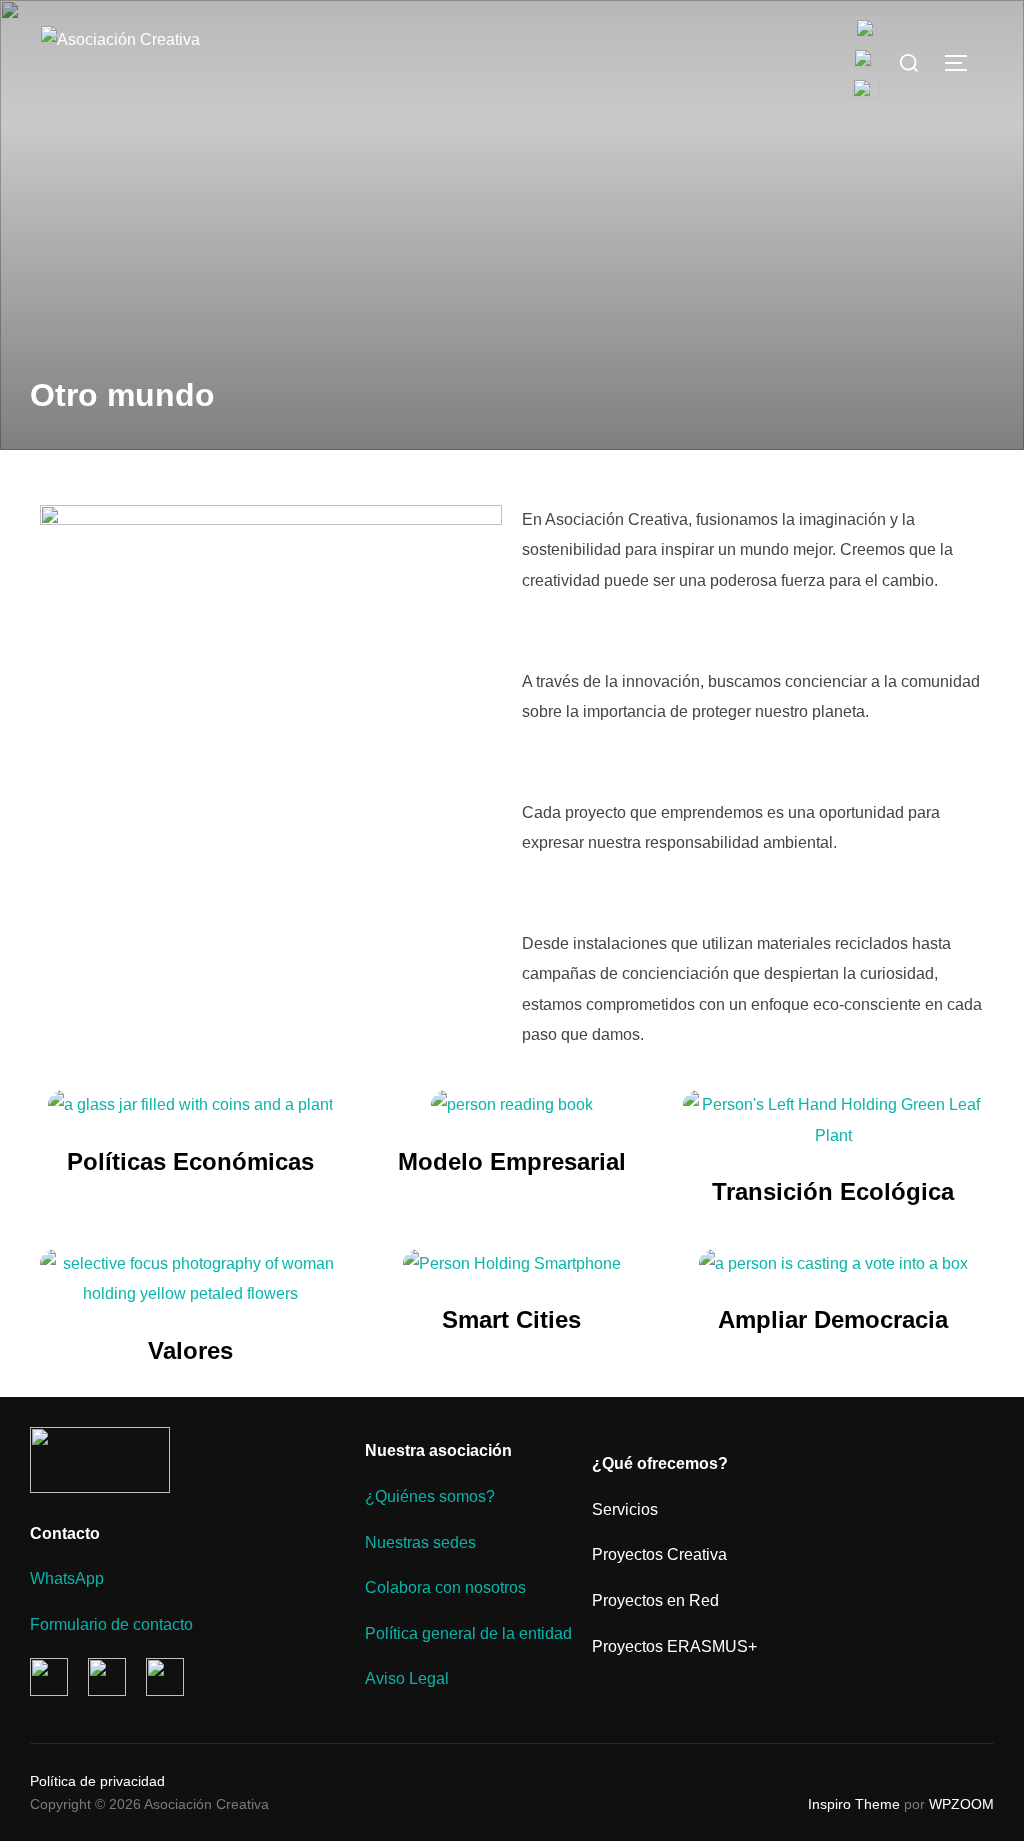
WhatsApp (67, 1578)
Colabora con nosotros (445, 1587)
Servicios (625, 1509)
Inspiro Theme (854, 1804)
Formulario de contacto (111, 1624)
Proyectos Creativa (659, 1554)
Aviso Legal (407, 1678)
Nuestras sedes (420, 1542)
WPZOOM (961, 1804)
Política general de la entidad (468, 1633)
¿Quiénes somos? (430, 1496)
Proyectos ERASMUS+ (674, 1646)
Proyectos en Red (655, 1600)
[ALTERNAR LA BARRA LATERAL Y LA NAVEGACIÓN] (963, 63)
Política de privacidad (97, 1781)
